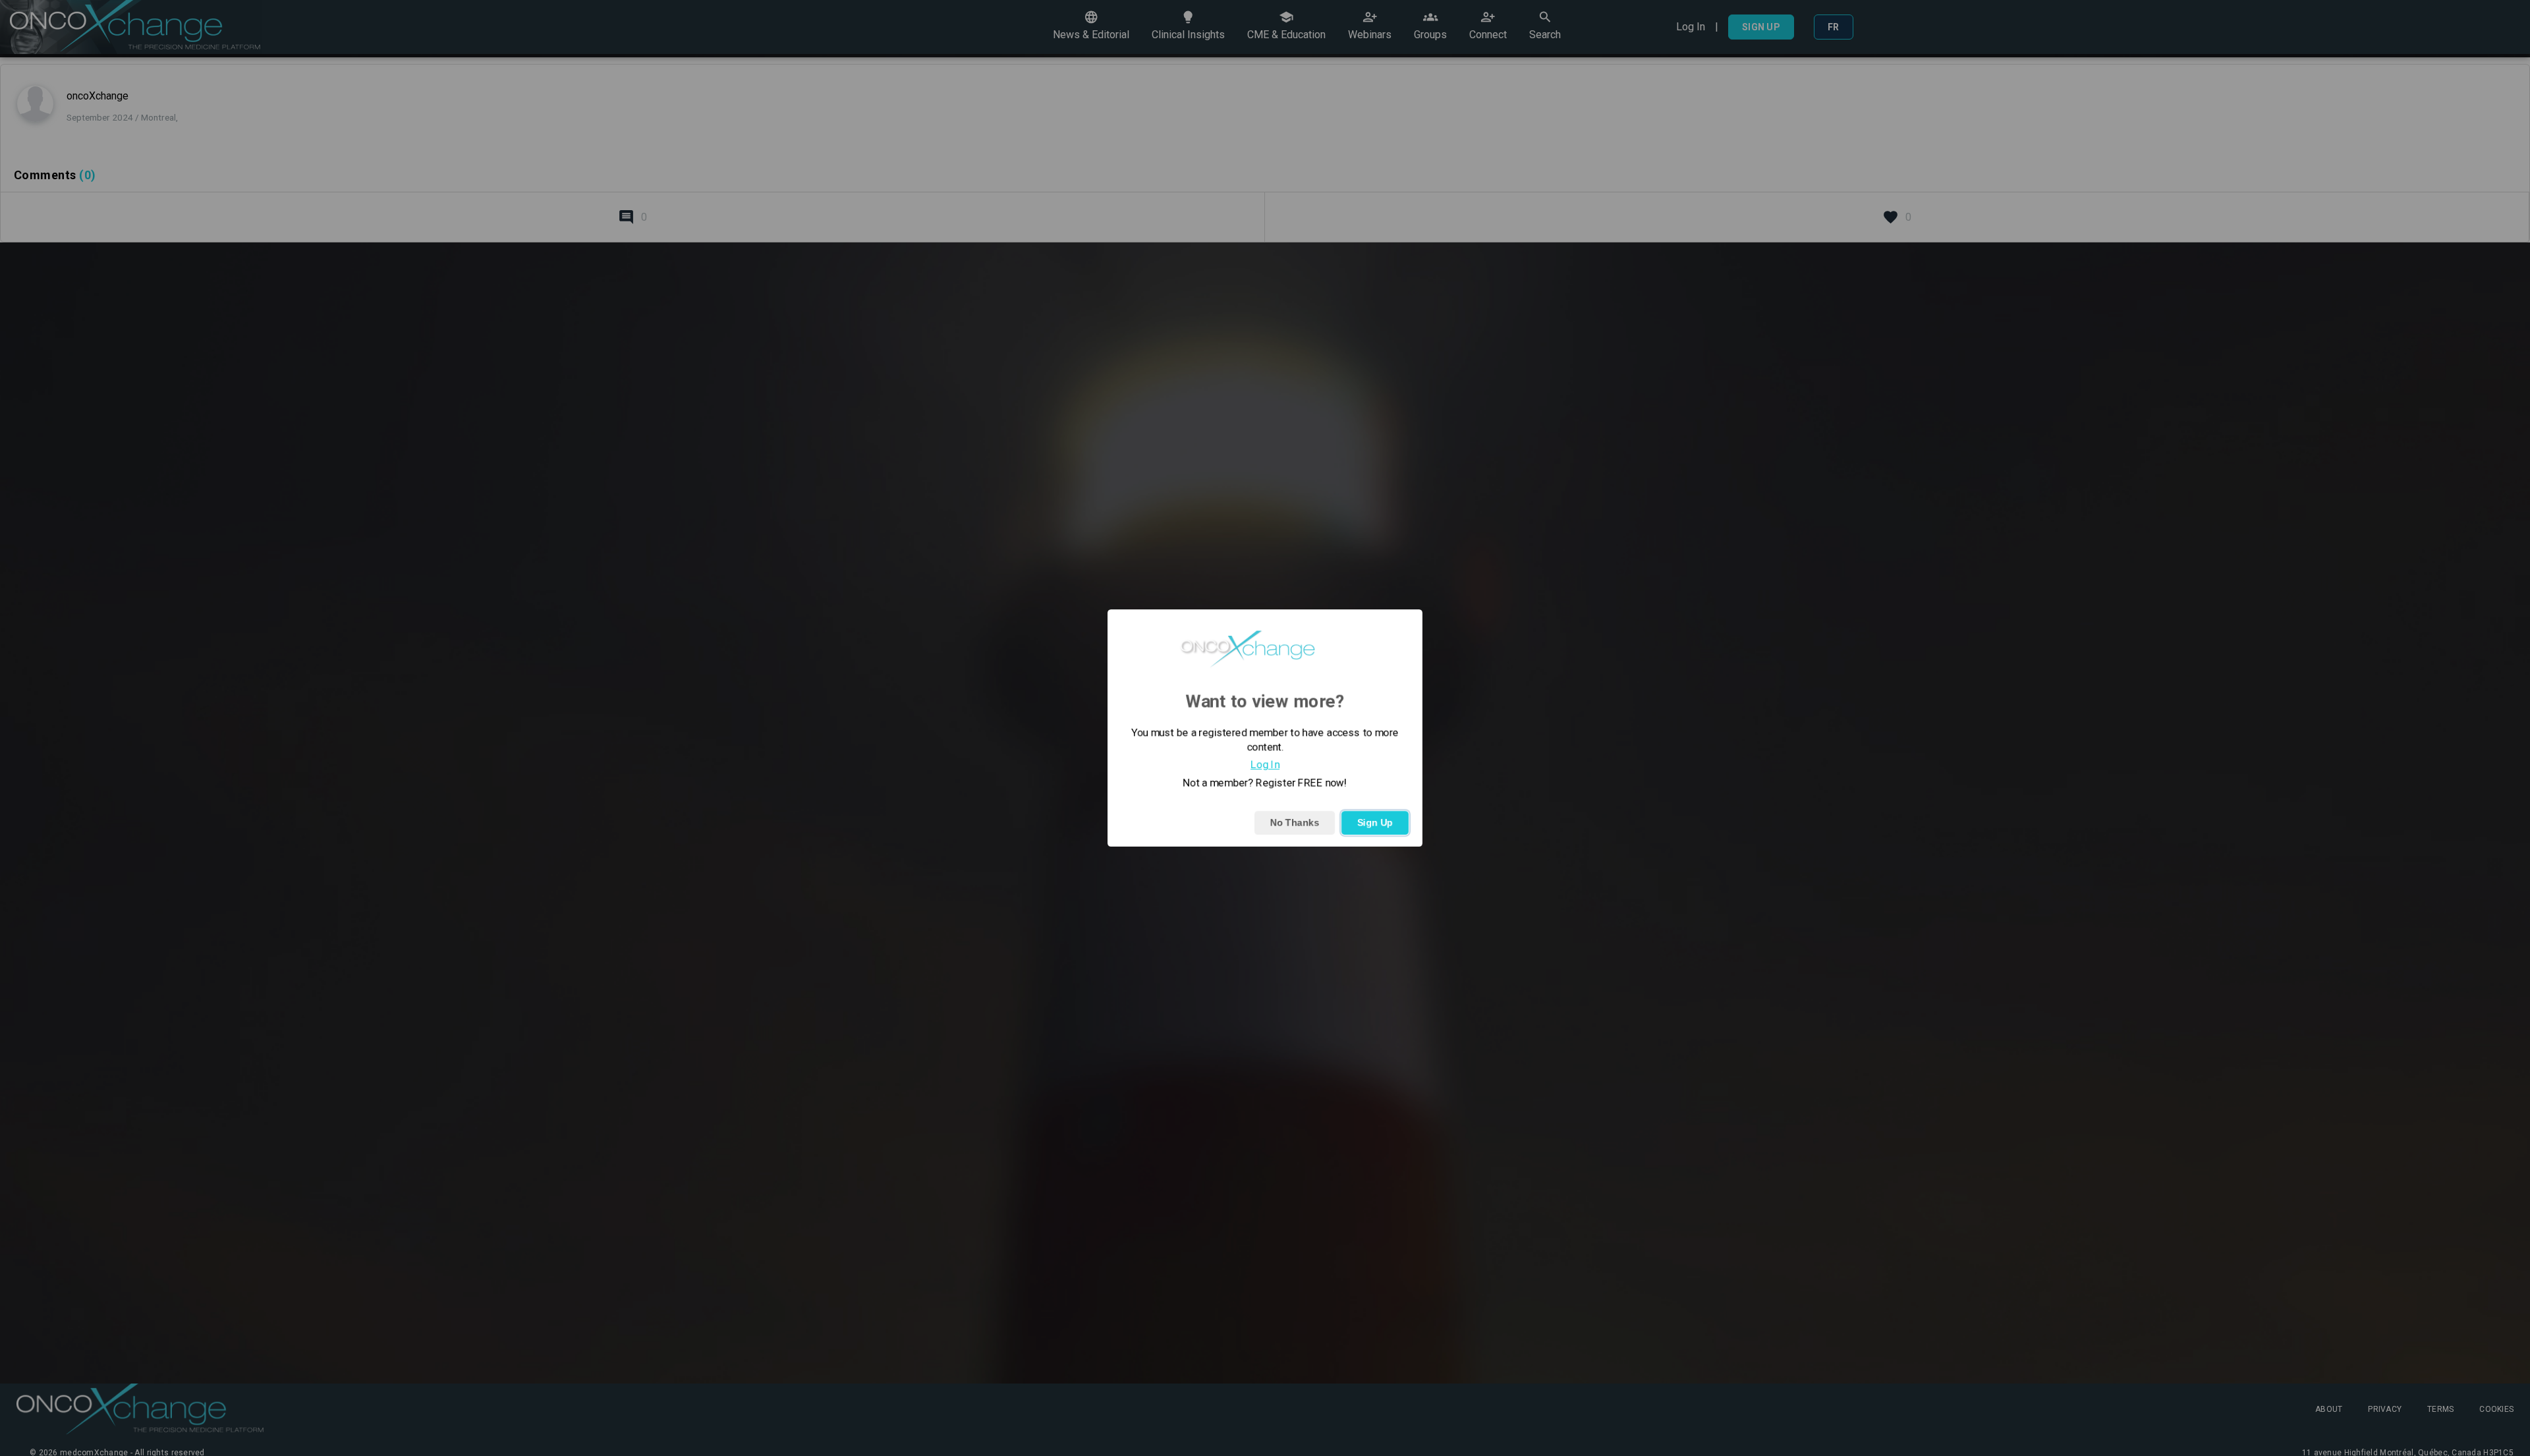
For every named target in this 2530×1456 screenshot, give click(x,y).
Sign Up (1375, 823)
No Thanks (1295, 823)
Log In (1265, 765)
